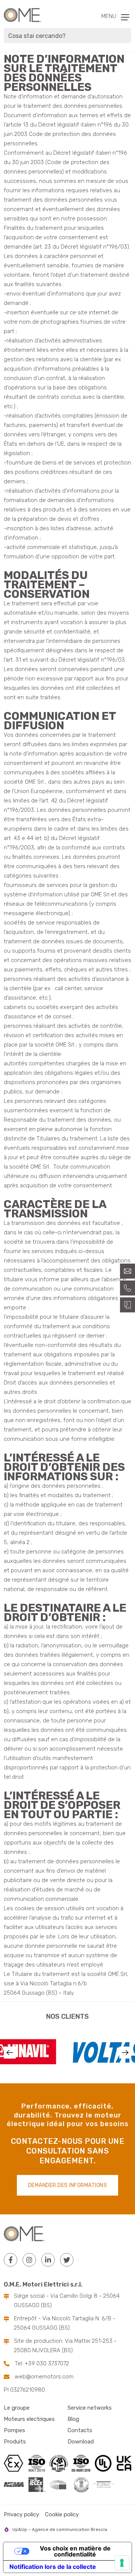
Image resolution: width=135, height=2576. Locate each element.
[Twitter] (67, 2260)
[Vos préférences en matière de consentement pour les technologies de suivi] (122, 2563)
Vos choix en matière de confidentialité (75, 2551)
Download (81, 2442)
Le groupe (17, 2408)
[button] (10, 2053)
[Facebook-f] (10, 2260)
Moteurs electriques (29, 2419)
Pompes (14, 2430)
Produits (15, 2442)
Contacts (80, 2430)
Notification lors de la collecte (53, 2567)
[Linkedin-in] (48, 2260)
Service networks (90, 2408)
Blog (73, 2419)
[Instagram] (29, 2260)
